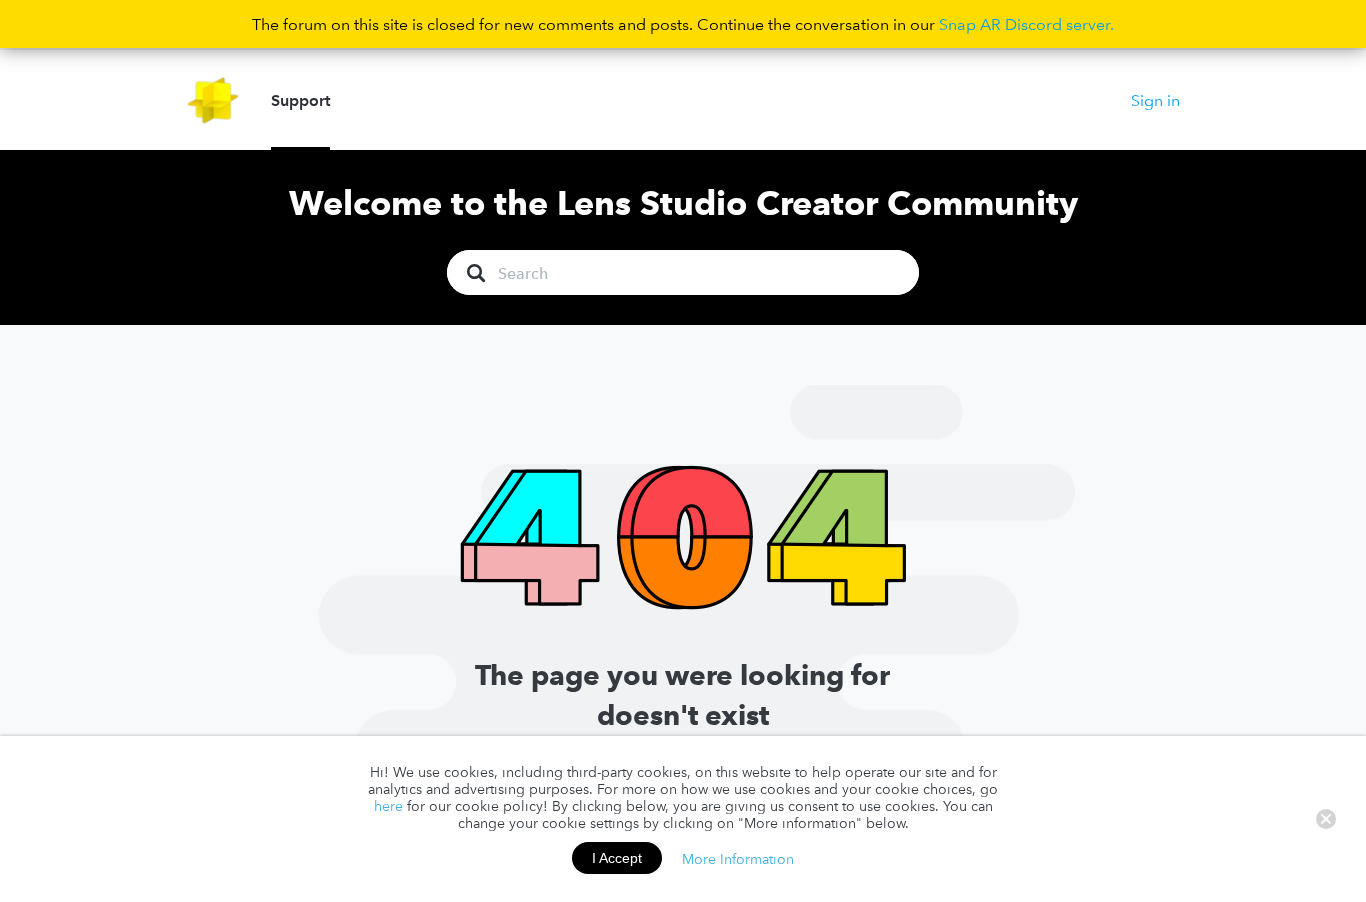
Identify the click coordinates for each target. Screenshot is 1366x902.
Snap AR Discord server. (1026, 24)
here (388, 806)
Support (300, 100)
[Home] (213, 100)
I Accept (617, 858)
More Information (738, 858)
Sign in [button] (1155, 100)
